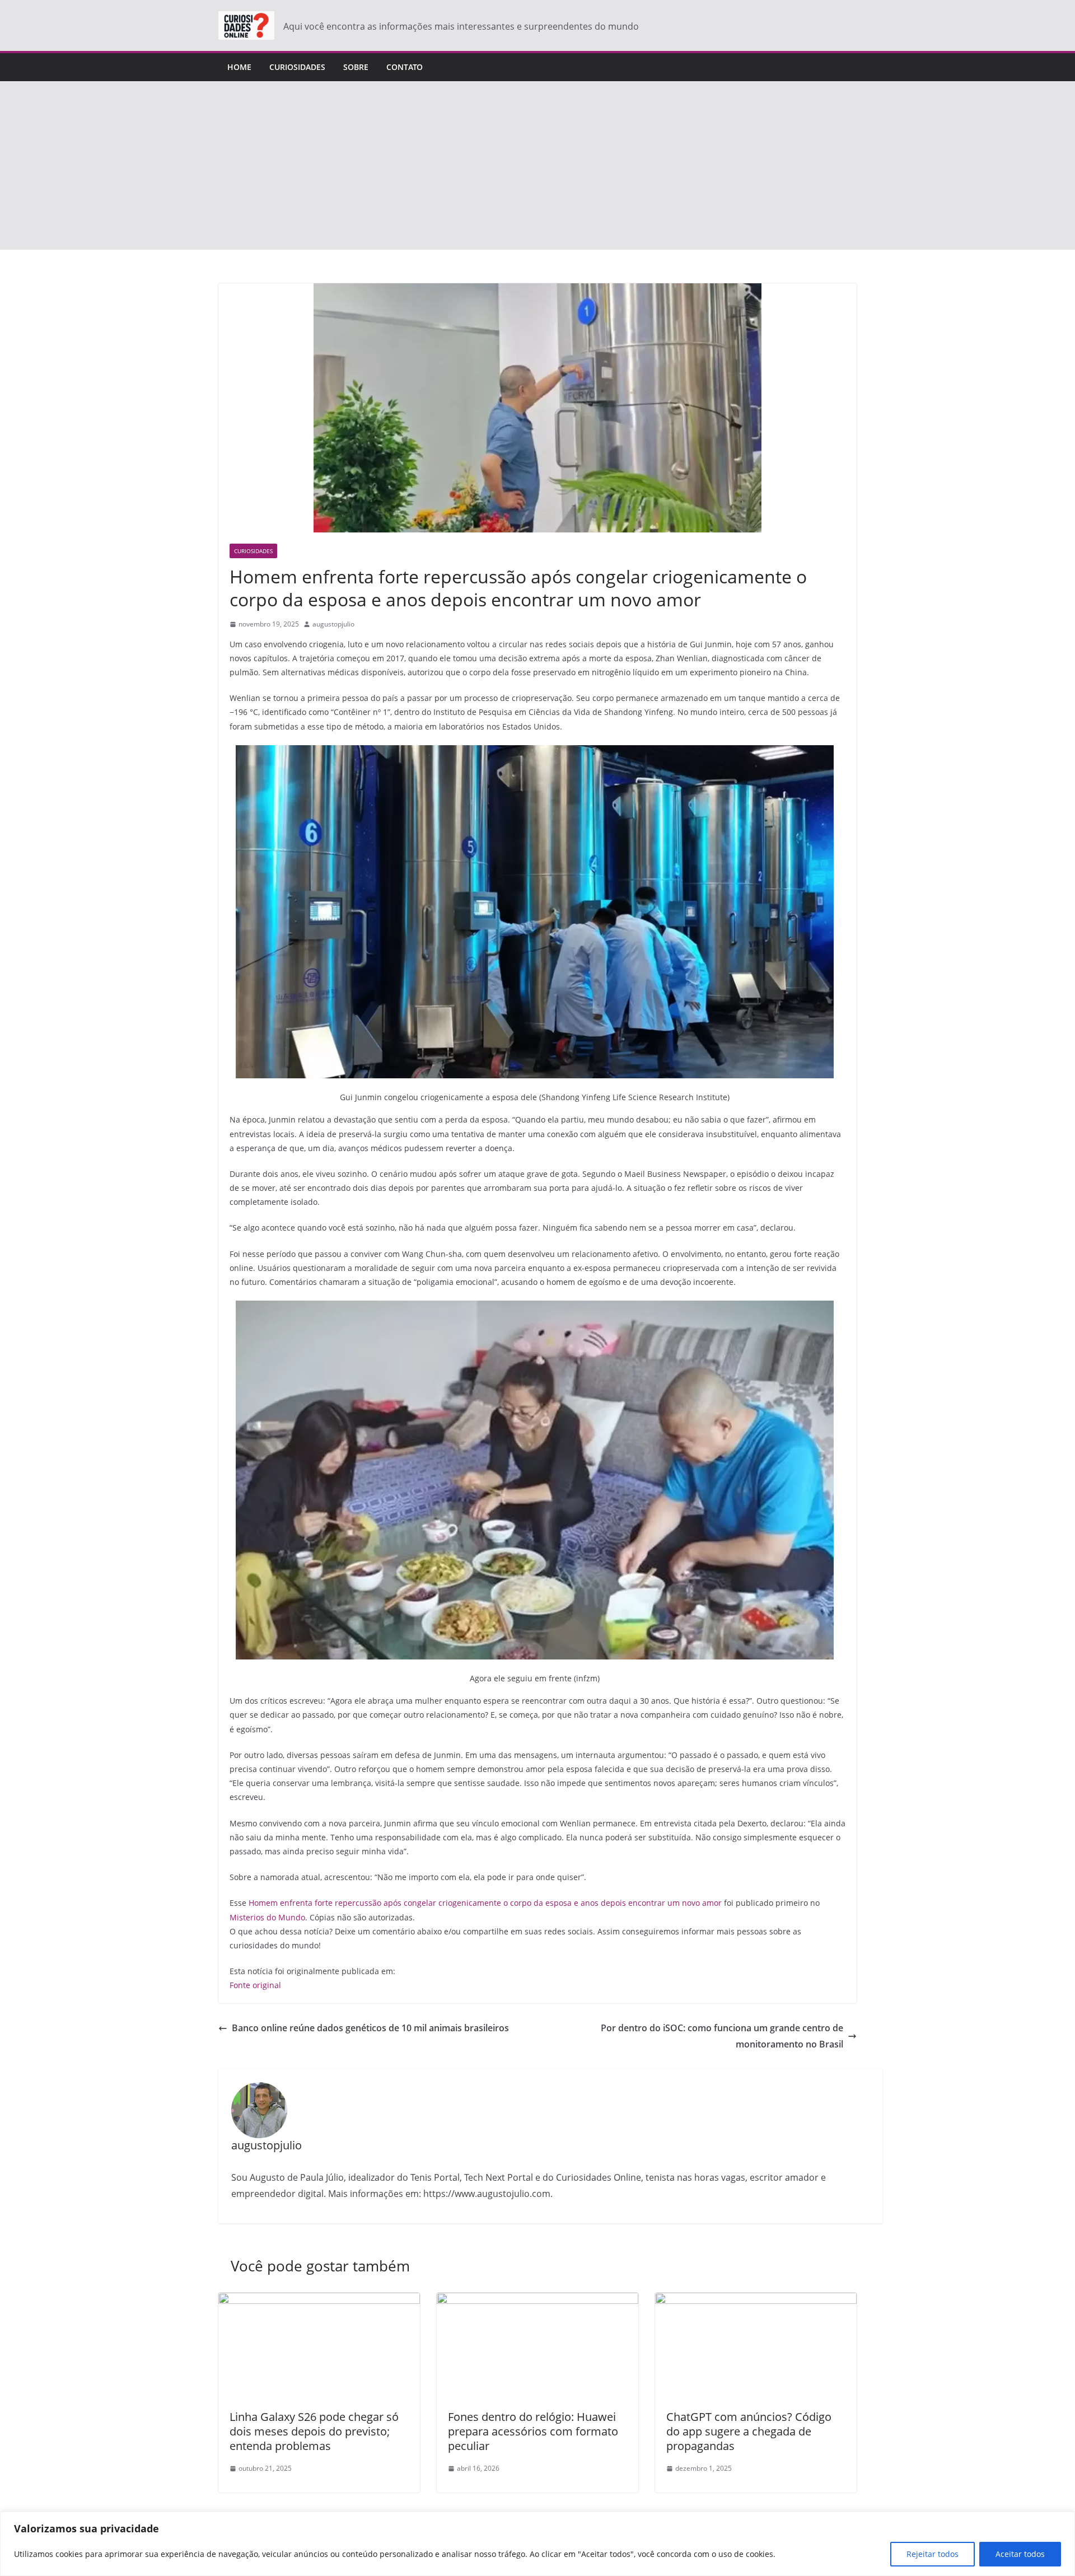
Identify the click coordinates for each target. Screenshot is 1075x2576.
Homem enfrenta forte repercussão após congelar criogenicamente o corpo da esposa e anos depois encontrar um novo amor (485, 1903)
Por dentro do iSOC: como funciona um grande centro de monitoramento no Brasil (722, 2036)
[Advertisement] (537, 166)
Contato (405, 67)
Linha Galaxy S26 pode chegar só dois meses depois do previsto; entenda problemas (314, 2431)
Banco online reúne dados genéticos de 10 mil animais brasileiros (370, 2028)
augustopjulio (333, 624)
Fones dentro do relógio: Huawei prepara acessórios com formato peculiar (533, 2431)
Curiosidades (297, 67)
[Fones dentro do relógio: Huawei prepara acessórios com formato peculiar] (537, 2301)
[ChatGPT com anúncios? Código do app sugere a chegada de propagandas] (756, 2301)
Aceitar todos (1020, 2554)
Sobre (356, 67)
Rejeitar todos (933, 2554)
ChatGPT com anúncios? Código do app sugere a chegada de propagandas (749, 2431)
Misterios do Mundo (267, 1917)
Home (239, 67)
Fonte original (255, 1985)
